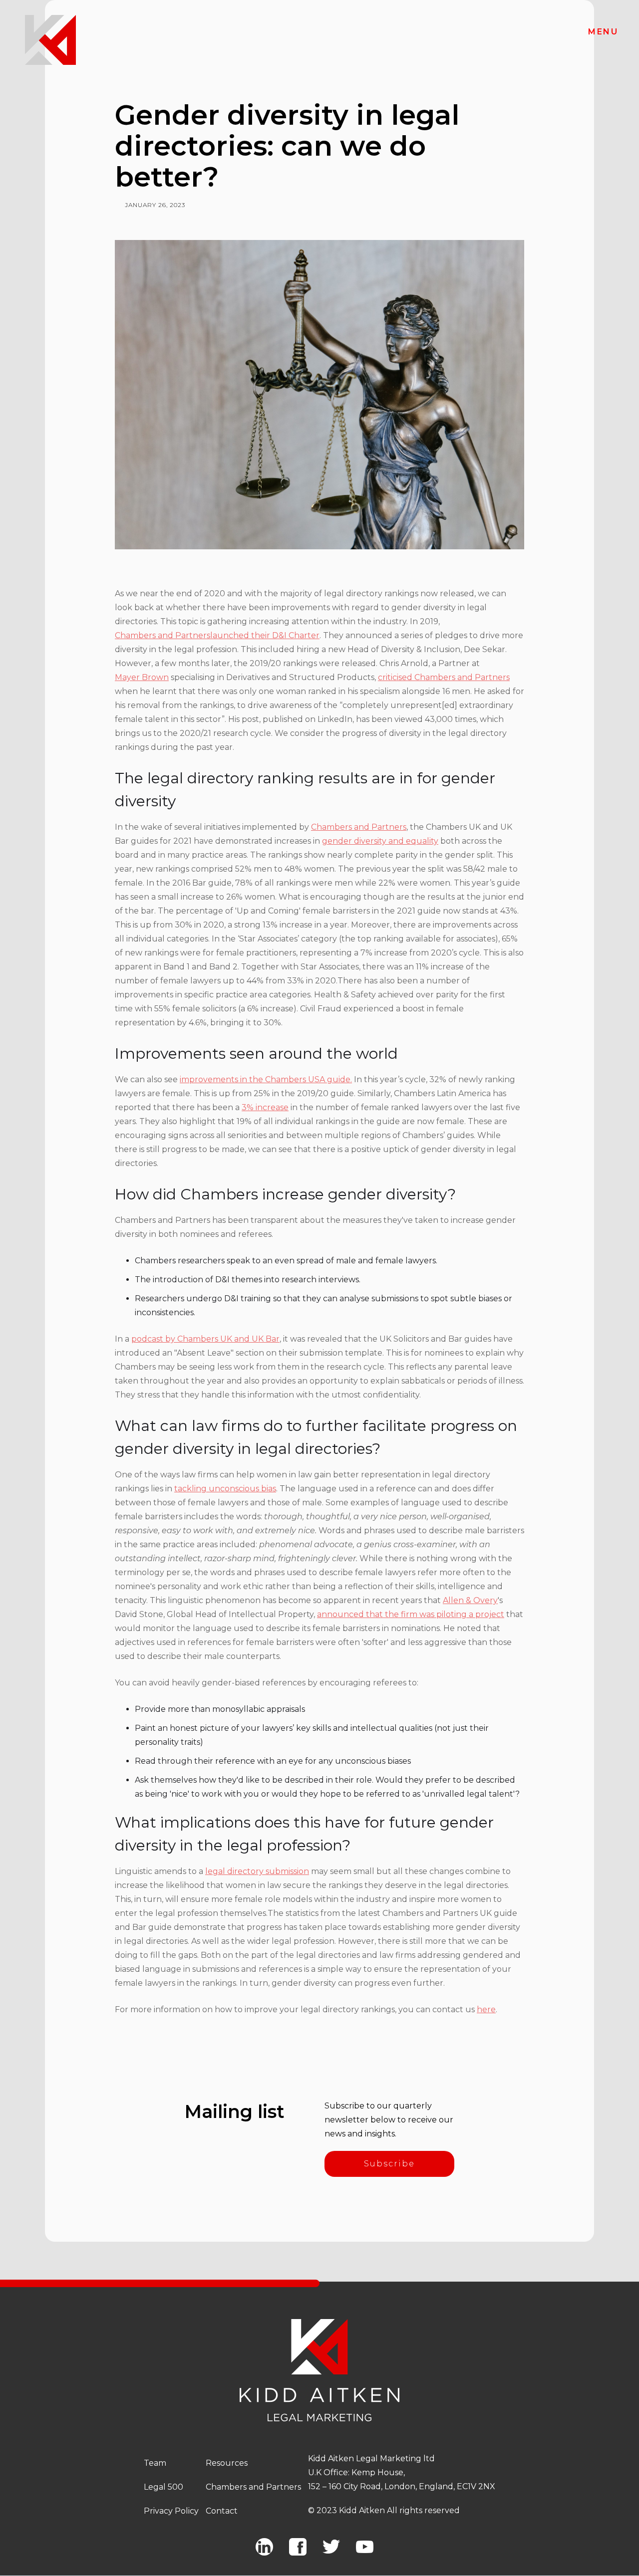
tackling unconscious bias (225, 1489)
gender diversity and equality (380, 841)
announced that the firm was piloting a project (411, 1614)
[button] (603, 32)
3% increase (265, 1107)
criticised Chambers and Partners (444, 677)
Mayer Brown (142, 677)
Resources (227, 2463)
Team (155, 2463)
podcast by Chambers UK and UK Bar (205, 1339)
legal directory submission (257, 1871)
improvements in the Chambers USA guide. (266, 1079)
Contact (222, 2511)
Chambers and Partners (162, 635)
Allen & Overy (470, 1600)
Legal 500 (163, 2487)
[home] (50, 40)
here (486, 2009)
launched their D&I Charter (265, 635)
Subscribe (389, 2164)
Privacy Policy (171, 2511)
